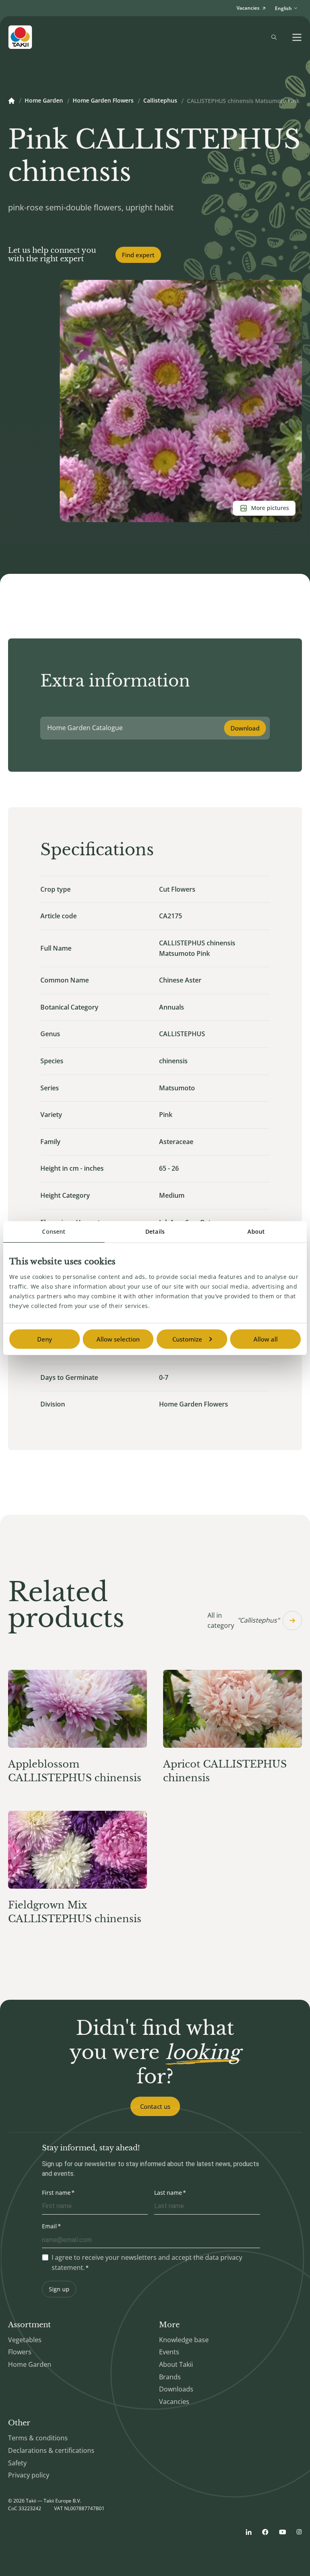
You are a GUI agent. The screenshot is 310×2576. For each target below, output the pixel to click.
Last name (168, 2193)
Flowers (20, 2352)
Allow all (266, 1339)
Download (245, 728)
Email (49, 2226)
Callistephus (160, 101)
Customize (187, 1339)
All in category (243, 1621)
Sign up (59, 2289)
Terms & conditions (38, 2438)
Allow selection (118, 1339)
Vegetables (25, 2340)
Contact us (155, 2106)
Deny (45, 1339)
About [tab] (256, 1231)
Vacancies (174, 2402)
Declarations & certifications (51, 2450)
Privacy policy (29, 2475)
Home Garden (44, 101)
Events (169, 2352)
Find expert (138, 255)
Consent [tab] (54, 1231)
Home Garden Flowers (103, 101)
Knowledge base (184, 2340)
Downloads (176, 2389)
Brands (170, 2377)
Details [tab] (155, 1231)
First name (56, 2193)
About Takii (176, 2364)
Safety (17, 2463)
